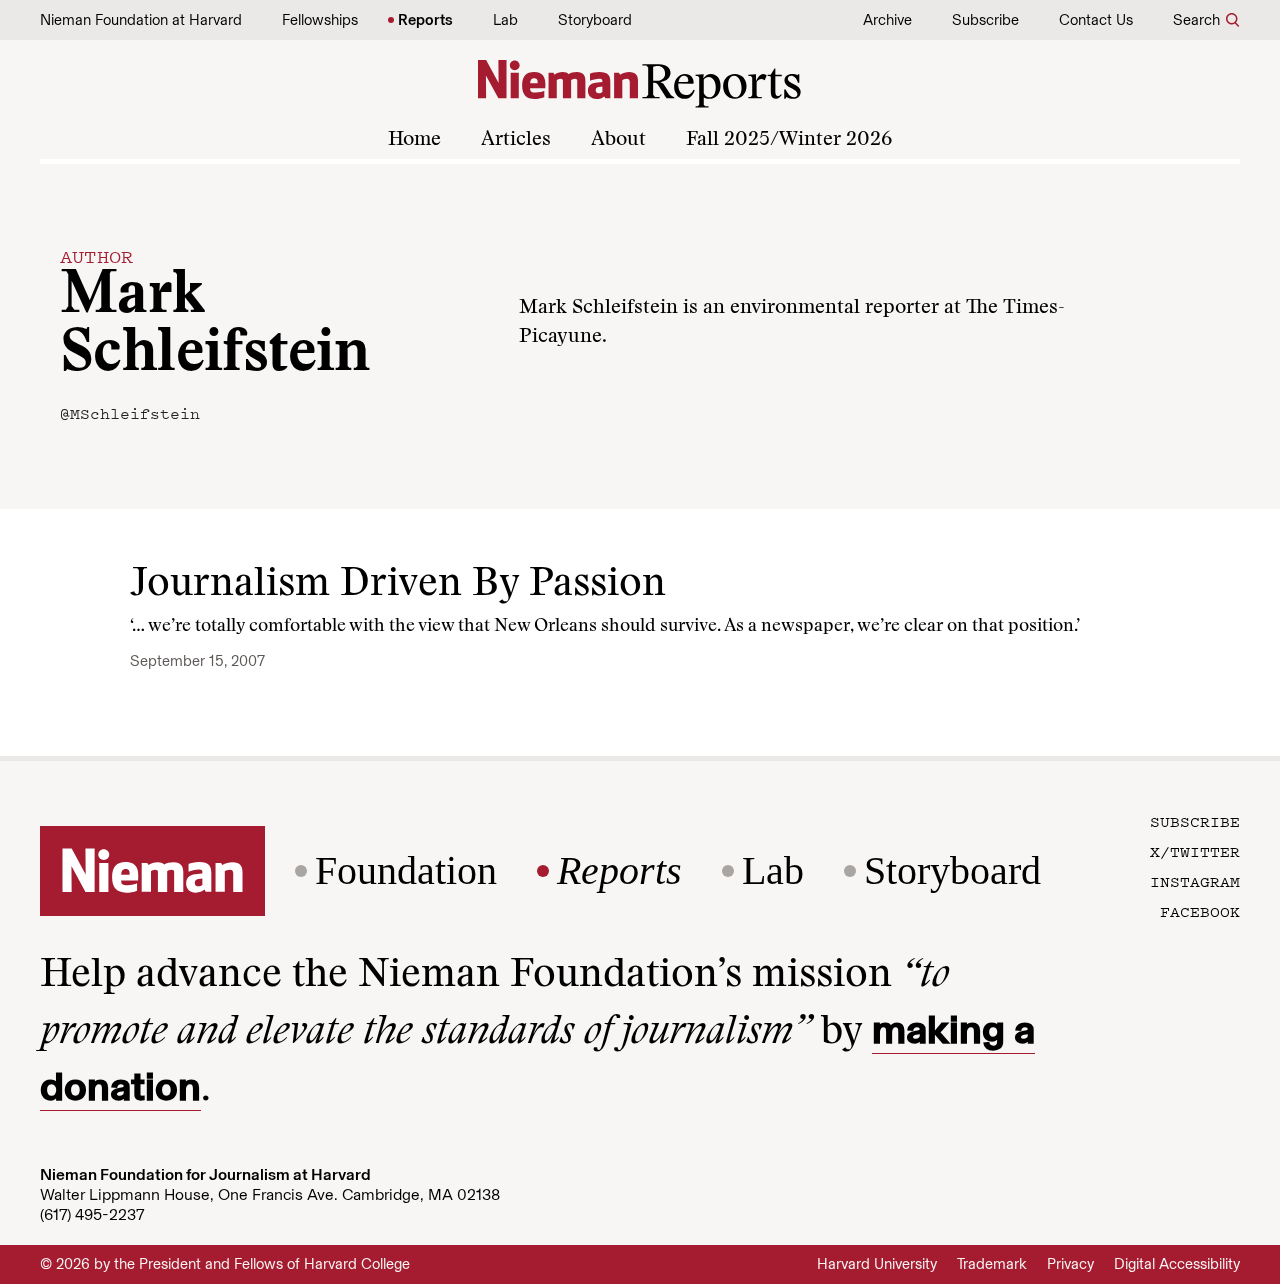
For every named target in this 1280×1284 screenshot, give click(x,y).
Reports (425, 20)
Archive (887, 20)
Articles (516, 140)
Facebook (1200, 911)
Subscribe (985, 20)
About (618, 140)
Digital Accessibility (1177, 1264)
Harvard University (877, 1264)
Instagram (1195, 881)
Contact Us (1096, 20)
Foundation (406, 871)
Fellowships (320, 20)
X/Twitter (1195, 851)
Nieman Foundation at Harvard (141, 20)
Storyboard (595, 20)
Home (414, 140)
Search (1196, 20)
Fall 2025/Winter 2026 (789, 140)
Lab (505, 20)
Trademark (992, 1264)
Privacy (1070, 1264)
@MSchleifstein (130, 413)
